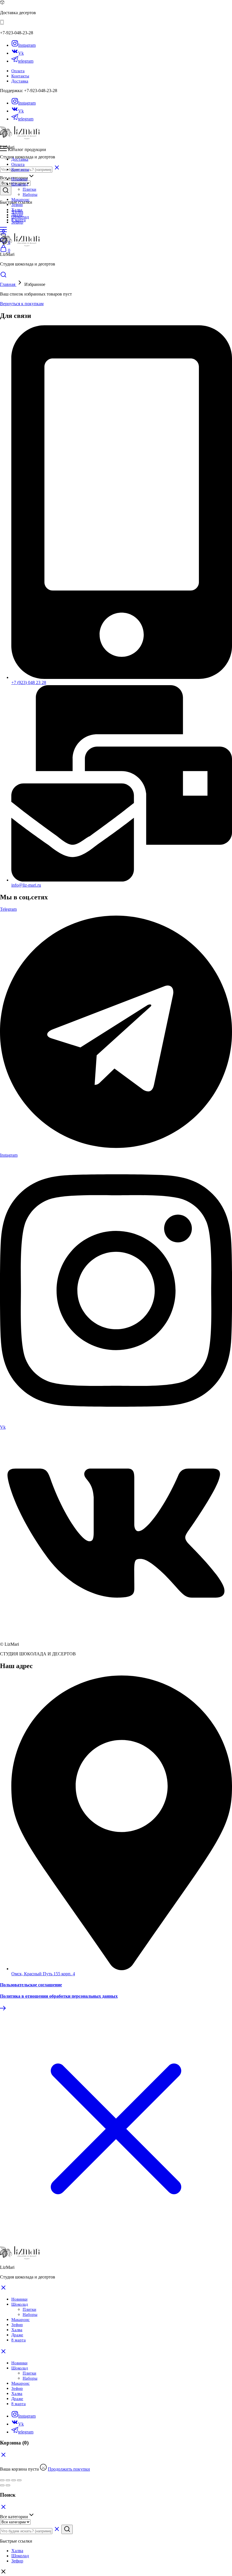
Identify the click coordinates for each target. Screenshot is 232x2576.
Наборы (30, 194)
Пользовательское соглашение (31, 1985)
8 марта (19, 220)
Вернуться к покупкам (22, 304)
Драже (17, 215)
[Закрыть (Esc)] (2, 2480)
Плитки (29, 189)
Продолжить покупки (69, 2469)
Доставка (20, 81)
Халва (17, 210)
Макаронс (21, 199)
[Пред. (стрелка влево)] (2, 2485)
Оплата (18, 71)
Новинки (19, 179)
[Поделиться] (8, 2480)
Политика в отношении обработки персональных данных (59, 1996)
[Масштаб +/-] (19, 2480)
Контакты (20, 76)
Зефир (17, 205)
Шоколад (20, 2368)
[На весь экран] (14, 2480)
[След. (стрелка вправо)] (8, 2485)
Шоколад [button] (20, 184)
